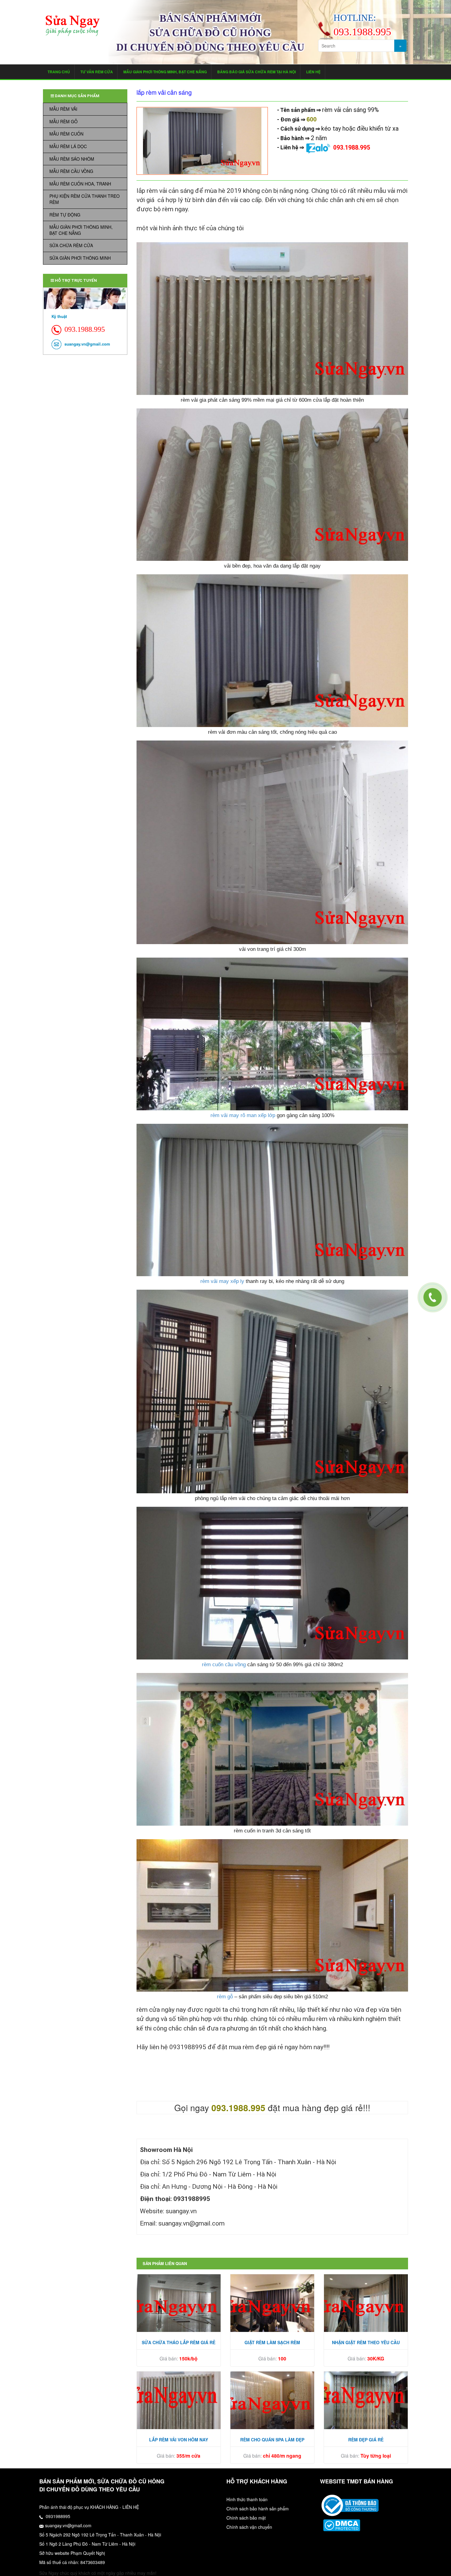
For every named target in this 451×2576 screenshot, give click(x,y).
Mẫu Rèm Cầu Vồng (71, 171)
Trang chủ (59, 72)
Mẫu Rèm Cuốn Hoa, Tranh (80, 184)
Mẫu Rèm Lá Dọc (68, 146)
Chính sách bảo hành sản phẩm (258, 2509)
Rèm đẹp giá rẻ (366, 2440)
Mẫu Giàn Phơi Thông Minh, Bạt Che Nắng (165, 72)
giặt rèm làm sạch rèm (272, 2342)
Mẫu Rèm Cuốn (66, 134)
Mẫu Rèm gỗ (64, 121)
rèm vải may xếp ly (222, 1281)
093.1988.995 (352, 148)
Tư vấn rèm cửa (97, 72)
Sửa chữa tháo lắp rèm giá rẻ (179, 2342)
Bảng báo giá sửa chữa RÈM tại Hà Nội (256, 72)
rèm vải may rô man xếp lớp (243, 1115)
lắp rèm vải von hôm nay (179, 2440)
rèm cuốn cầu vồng (224, 1665)
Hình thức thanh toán (247, 2499)
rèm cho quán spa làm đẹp (272, 2440)
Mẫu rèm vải (63, 109)
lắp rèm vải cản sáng (164, 92)
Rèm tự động (65, 215)
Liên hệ (313, 72)
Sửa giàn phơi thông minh (80, 258)
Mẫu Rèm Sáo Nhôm (72, 159)
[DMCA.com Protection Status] (342, 2525)
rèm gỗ (225, 1997)
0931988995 (57, 2516)
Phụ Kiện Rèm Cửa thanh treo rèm (85, 199)
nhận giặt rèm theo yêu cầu (366, 2342)
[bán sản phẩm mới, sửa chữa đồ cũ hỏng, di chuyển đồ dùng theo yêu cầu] (73, 26)
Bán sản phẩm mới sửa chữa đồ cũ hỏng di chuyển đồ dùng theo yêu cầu (210, 33)
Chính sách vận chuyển (249, 2527)
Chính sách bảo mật (246, 2518)
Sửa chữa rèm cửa (71, 245)
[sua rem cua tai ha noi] (350, 2505)
